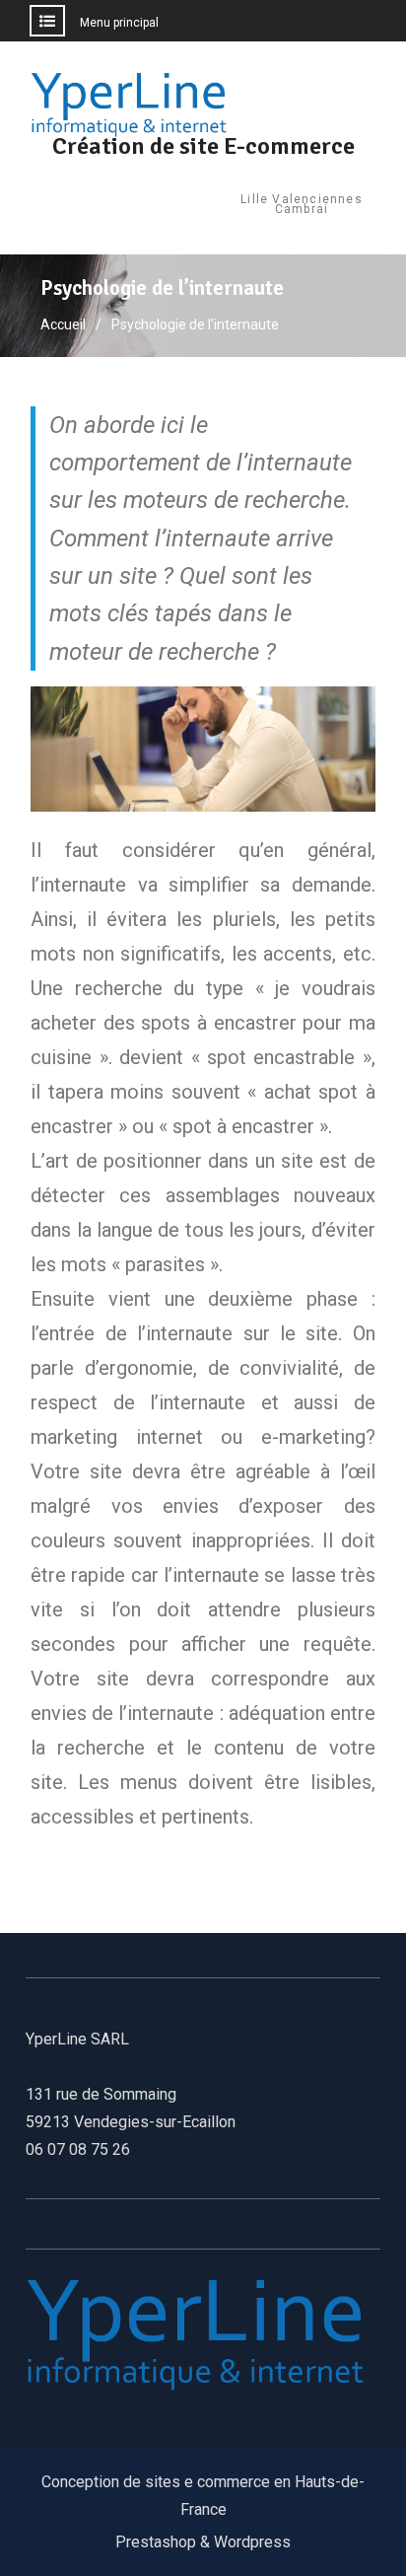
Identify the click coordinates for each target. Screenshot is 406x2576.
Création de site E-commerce (203, 146)
